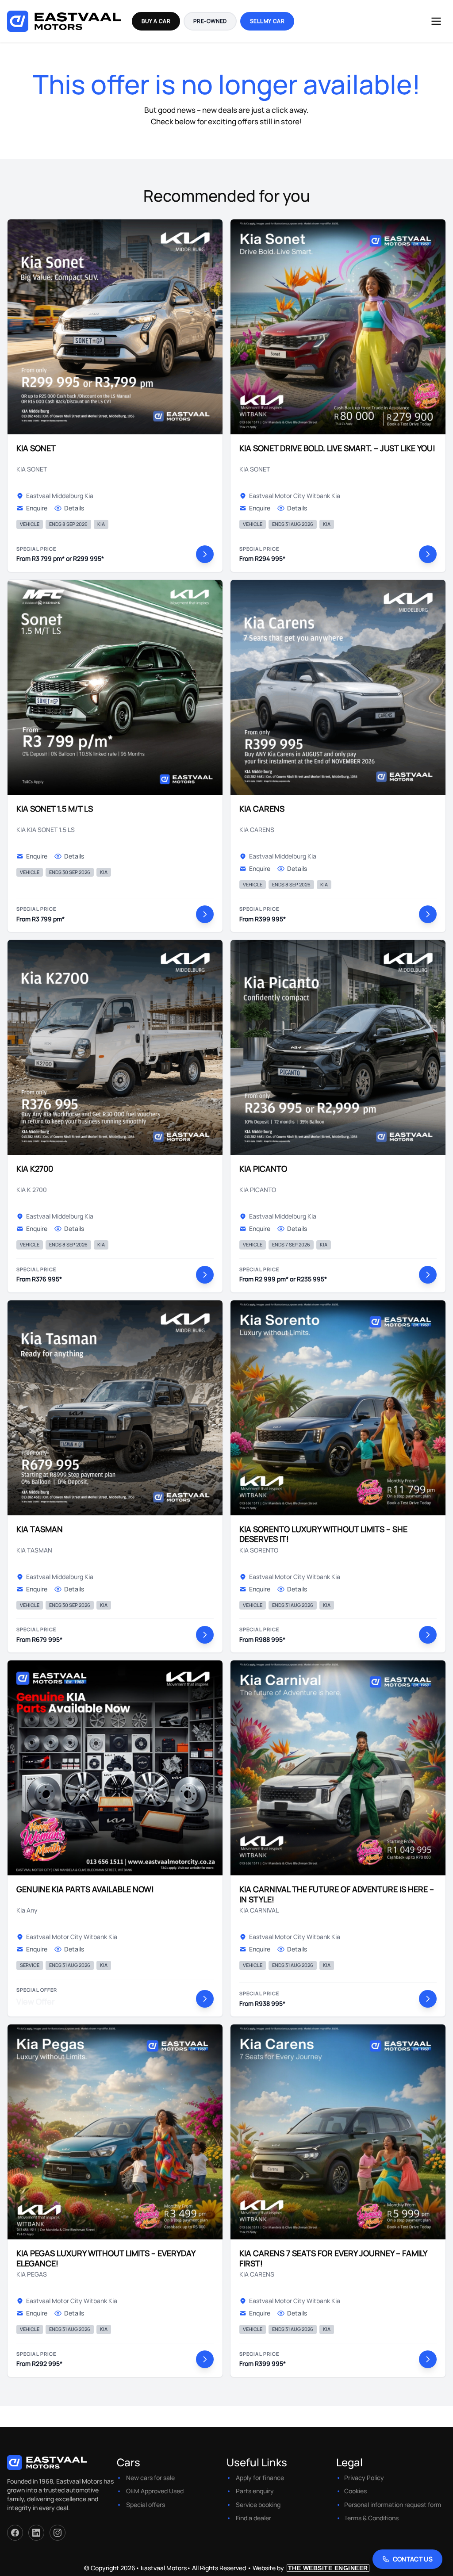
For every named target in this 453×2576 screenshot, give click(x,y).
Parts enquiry (255, 2491)
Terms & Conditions (371, 2518)
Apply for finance (260, 2478)
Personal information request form (393, 2505)
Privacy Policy (364, 2478)
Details (74, 508)
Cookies (355, 2491)
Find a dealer (253, 2518)
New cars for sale (150, 2478)
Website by (310, 2568)
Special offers (146, 2505)
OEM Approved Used (155, 2491)
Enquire (37, 508)
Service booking (258, 2505)
